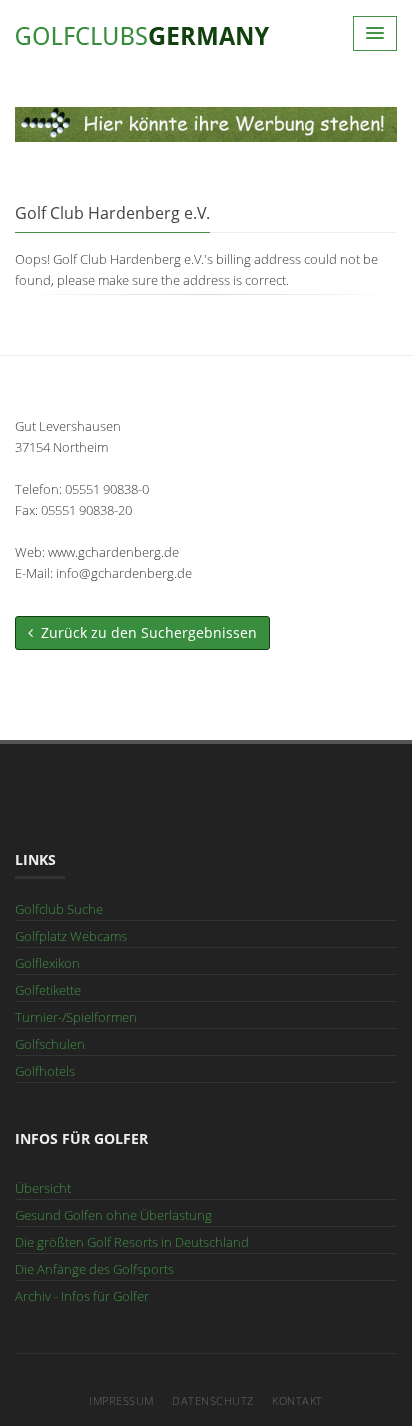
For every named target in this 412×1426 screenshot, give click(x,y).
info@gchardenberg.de (124, 573)
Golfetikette (48, 990)
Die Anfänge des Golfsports (94, 1269)
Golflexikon (47, 963)
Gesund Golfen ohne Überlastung (113, 1215)
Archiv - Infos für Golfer (82, 1296)
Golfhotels (45, 1071)
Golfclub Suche (59, 909)
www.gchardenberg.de (113, 552)
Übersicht (43, 1188)
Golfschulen (50, 1044)
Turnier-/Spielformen (76, 1017)
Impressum (121, 1400)
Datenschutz (213, 1400)
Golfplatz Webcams (71, 936)
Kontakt (297, 1400)
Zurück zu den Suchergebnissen (145, 632)
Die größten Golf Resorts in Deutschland (132, 1242)
